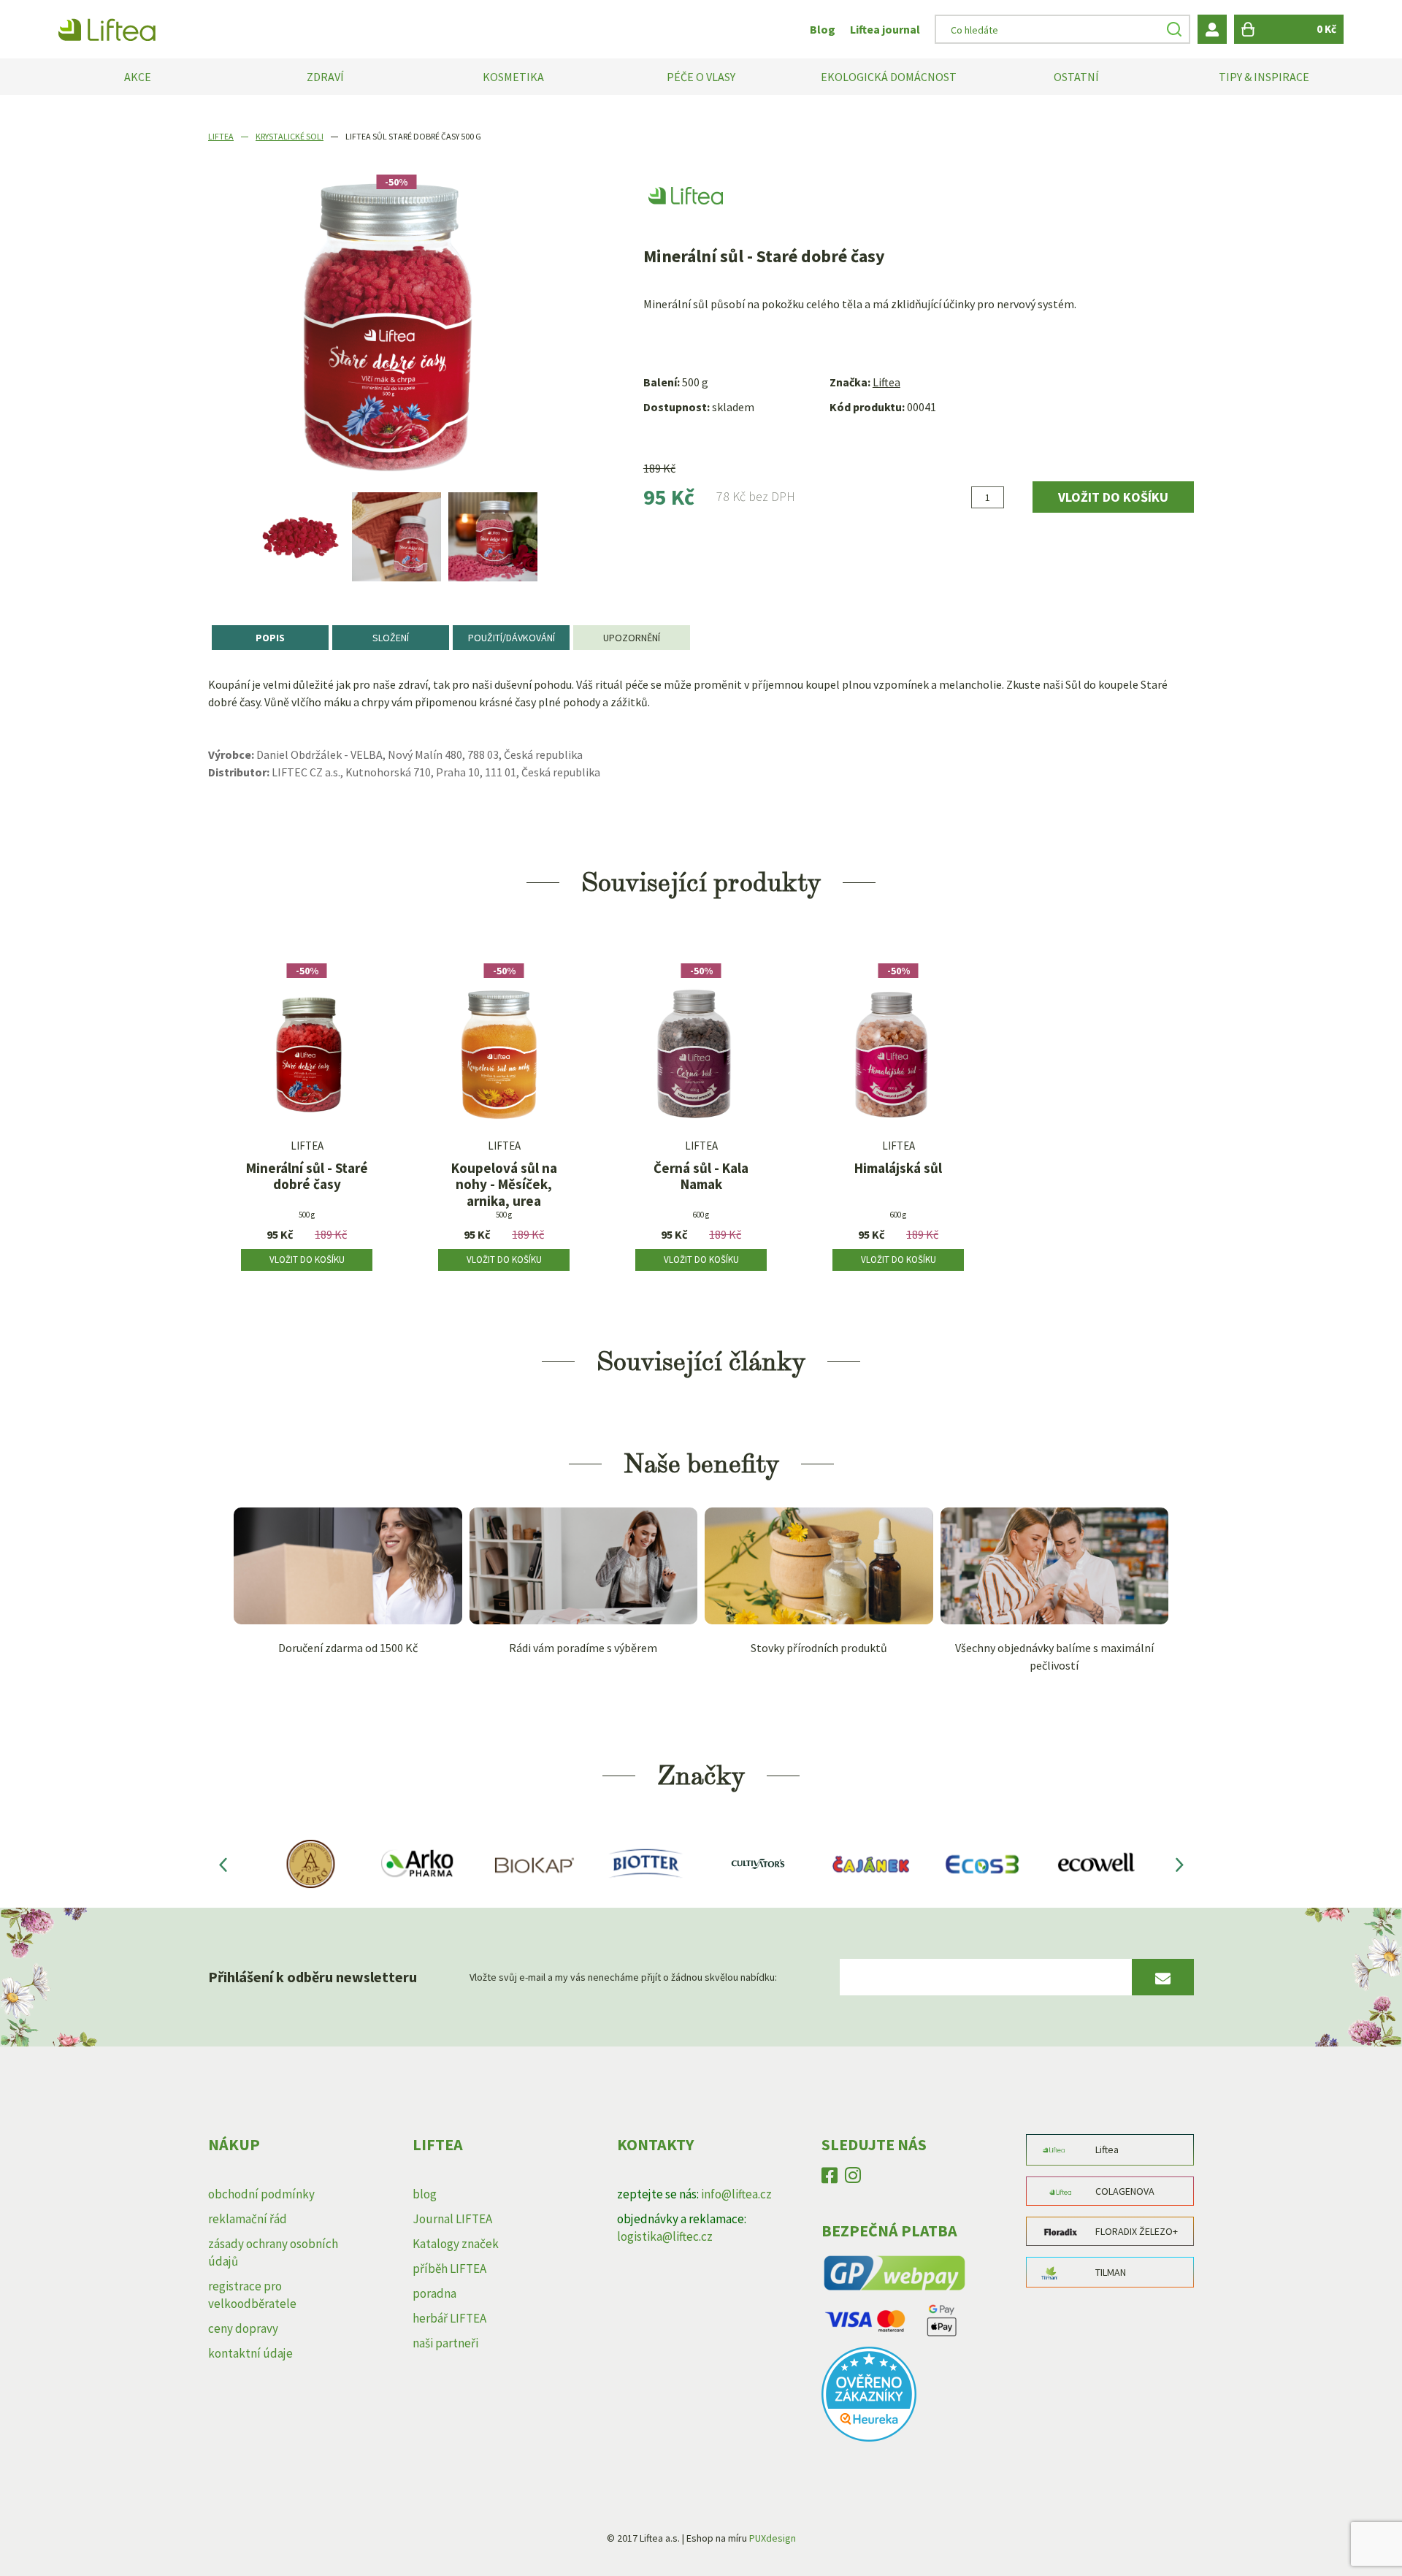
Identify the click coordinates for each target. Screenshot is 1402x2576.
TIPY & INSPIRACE (1264, 77)
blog (425, 2194)
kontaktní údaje (250, 2353)
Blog (823, 29)
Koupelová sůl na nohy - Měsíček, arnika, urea (504, 1185)
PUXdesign (773, 2538)
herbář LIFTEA (449, 2318)
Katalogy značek (456, 2244)
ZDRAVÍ (325, 77)
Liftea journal (885, 29)
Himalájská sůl (898, 1168)
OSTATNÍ (1076, 77)
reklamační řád (248, 2219)
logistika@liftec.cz (665, 2236)
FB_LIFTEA (830, 2179)
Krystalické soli (290, 136)
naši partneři (445, 2343)
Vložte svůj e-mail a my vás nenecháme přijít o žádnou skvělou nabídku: (623, 1977)
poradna (434, 2293)
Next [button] (1179, 1864)
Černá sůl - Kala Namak (701, 1177)
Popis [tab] (270, 638)
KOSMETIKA (513, 77)
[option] (300, 537)
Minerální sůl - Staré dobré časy (307, 1177)
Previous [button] (223, 1864)
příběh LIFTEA (449, 2269)
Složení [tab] (391, 638)
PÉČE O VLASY (701, 77)
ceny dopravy (243, 2328)
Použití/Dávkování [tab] (512, 638)
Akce (138, 77)
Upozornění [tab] (632, 638)
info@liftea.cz (736, 2194)
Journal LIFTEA (452, 2219)
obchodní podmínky (261, 2194)
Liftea (221, 136)
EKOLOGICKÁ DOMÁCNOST (889, 77)
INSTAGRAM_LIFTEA (853, 2179)
